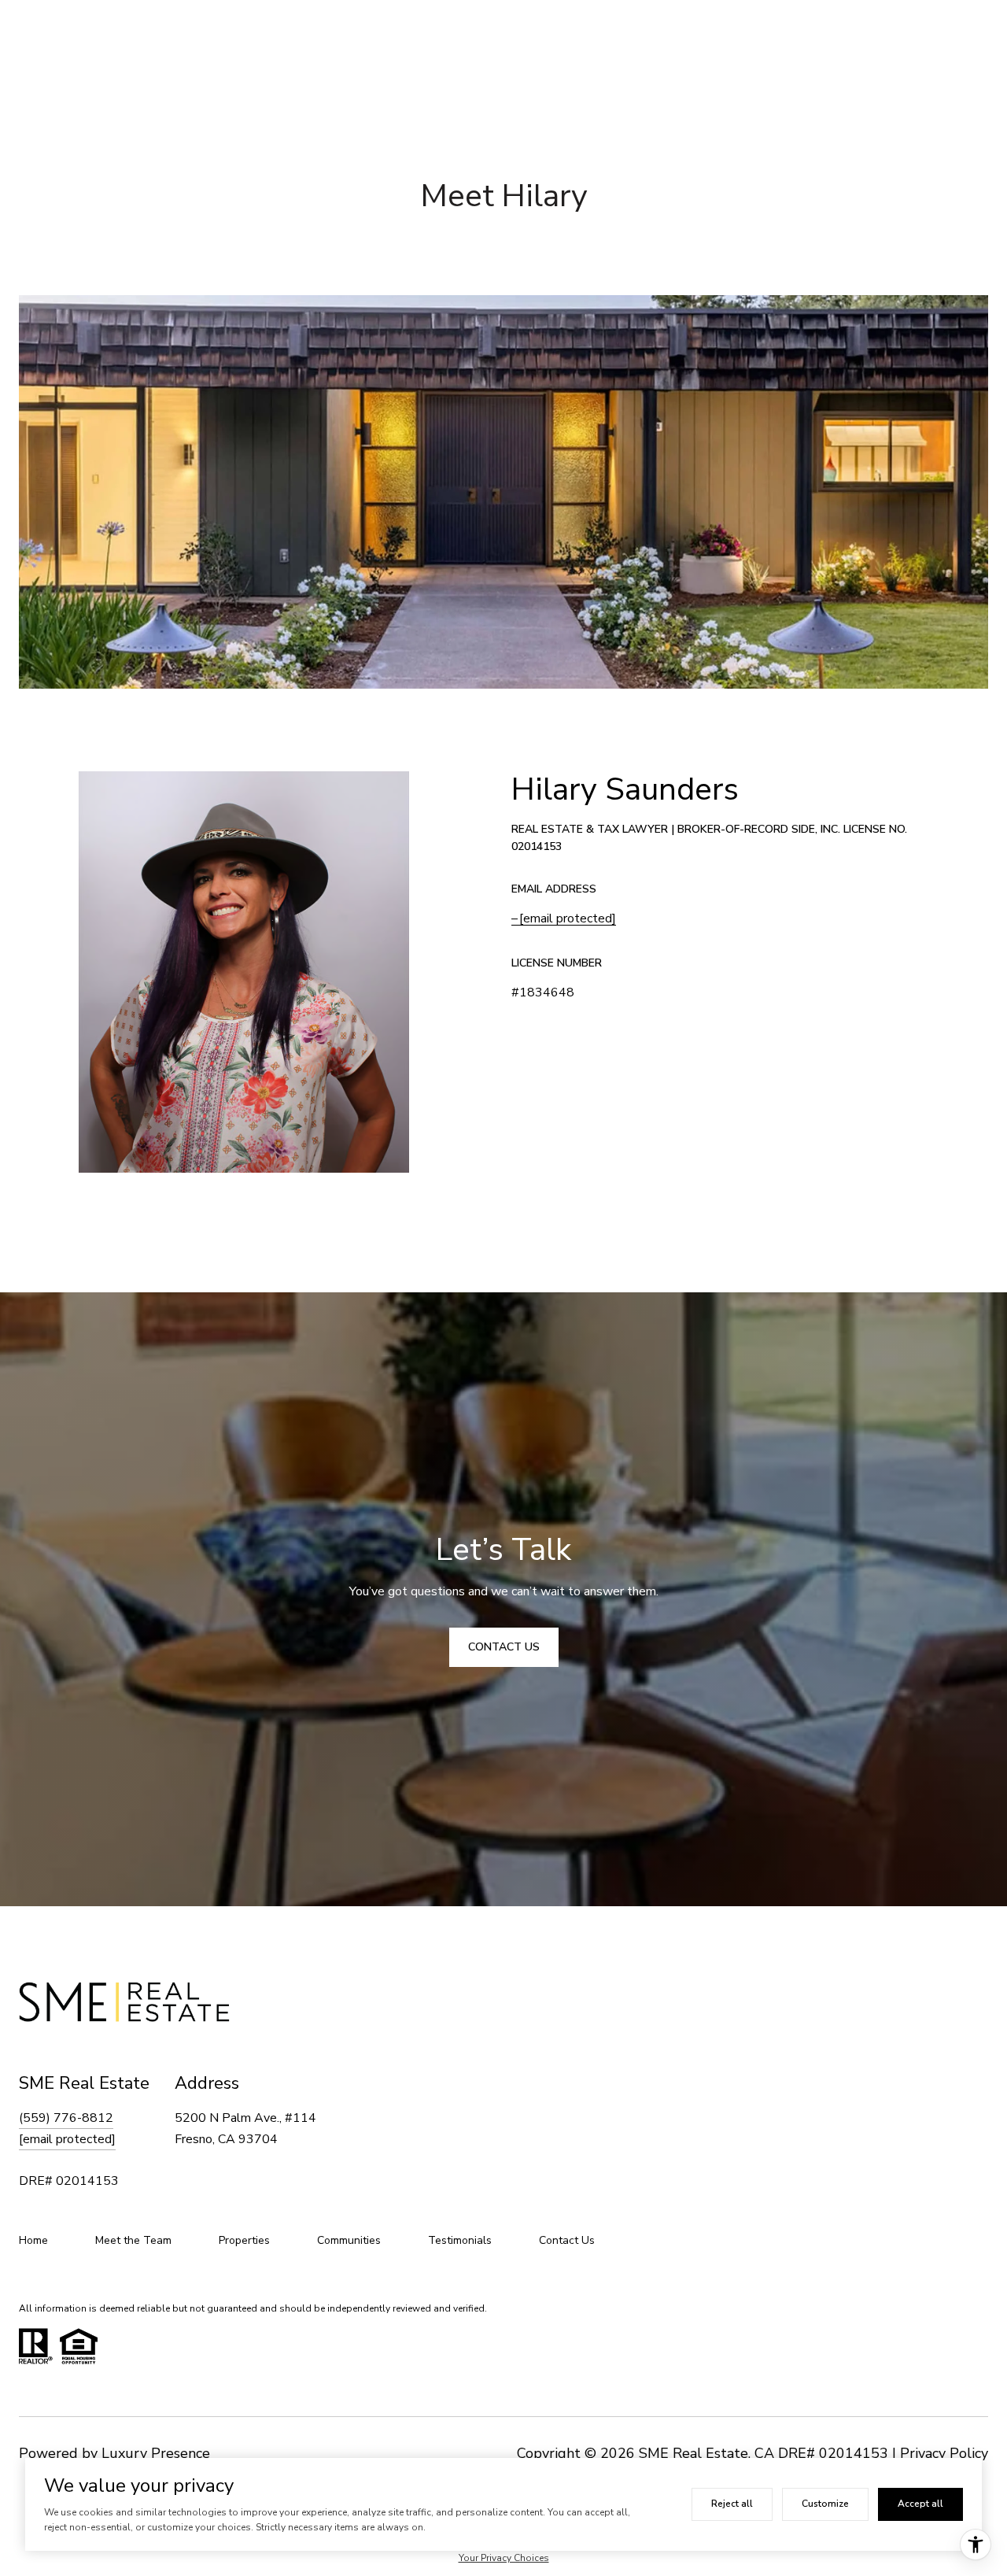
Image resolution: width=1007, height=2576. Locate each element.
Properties (244, 2240)
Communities (349, 2240)
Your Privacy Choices (504, 2558)
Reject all (732, 2504)
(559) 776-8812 (66, 2118)
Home (33, 2240)
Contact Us (567, 2240)
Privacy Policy (944, 2453)
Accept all (920, 2504)
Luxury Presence (156, 2453)
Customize (825, 2504)
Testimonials (460, 2240)
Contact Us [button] (504, 1647)
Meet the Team (133, 2240)
